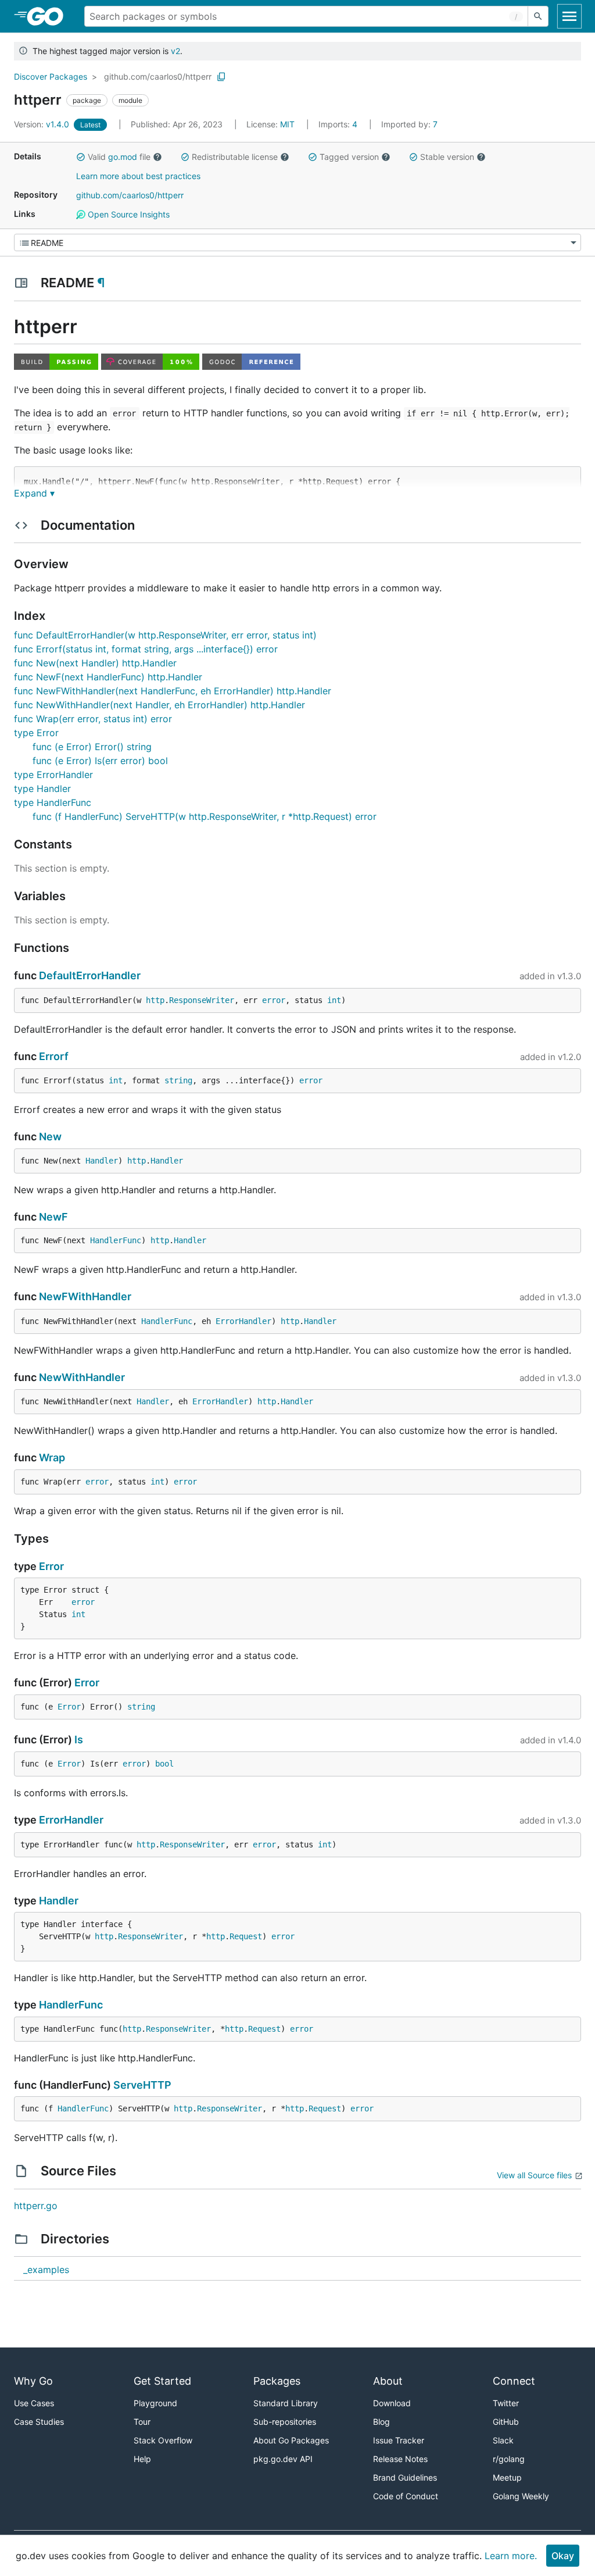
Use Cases (34, 2403)
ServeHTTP (142, 2085)
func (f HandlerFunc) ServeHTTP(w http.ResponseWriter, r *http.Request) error (205, 816)
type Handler (42, 789)
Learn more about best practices (138, 176)
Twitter (506, 2403)
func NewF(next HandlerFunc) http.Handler (108, 677)
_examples (46, 2270)
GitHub (506, 2422)
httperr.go (36, 2206)
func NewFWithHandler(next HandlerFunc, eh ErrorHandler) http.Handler (173, 691)
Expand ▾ (34, 493)
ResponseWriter (202, 1000)
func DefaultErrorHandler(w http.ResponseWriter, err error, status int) (165, 635)
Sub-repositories (285, 2422)
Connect (514, 2381)
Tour (142, 2422)
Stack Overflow (163, 2440)
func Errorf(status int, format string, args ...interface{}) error (146, 649)
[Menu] (297, 242)
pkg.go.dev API (283, 2459)
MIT (287, 124)
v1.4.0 (43, 124)
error (274, 1000)
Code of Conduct (406, 2496)
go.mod (123, 157)
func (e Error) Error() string (92, 747)
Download (392, 2403)
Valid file (119, 157)
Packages (277, 2381)
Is (79, 1740)
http (155, 1000)
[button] (81, 157)
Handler (102, 1161)
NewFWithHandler (85, 1296)
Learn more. (511, 2556)
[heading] (49, 16)
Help (142, 2459)
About (388, 2381)
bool (164, 1764)
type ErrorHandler (53, 775)
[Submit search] (538, 16)
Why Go (33, 2381)
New (50, 1137)
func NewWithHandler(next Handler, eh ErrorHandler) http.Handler (159, 705)
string (178, 1080)
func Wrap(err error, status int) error (93, 719)
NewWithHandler (82, 1377)
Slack (503, 2440)
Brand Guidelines (405, 2477)
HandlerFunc (116, 1240)
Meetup (507, 2477)
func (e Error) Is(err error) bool (100, 761)
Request (246, 1936)
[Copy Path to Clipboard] (221, 77)
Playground (155, 2403)
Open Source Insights (128, 214)
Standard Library (286, 2403)
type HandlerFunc (53, 802)
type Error (36, 733)
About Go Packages (291, 2440)
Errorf (54, 1056)
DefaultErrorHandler (90, 975)
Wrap (52, 1458)
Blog (381, 2422)
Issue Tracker (399, 2440)
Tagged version (349, 157)
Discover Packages (51, 76)
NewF (53, 1217)
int (334, 1000)
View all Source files (534, 2175)
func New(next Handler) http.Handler (95, 663)
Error (51, 1566)
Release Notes (400, 2459)
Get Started (162, 2381)
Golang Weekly (521, 2496)
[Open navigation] (569, 16)
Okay (563, 2556)
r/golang (509, 2459)
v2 (175, 51)
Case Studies (39, 2422)
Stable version (447, 157)
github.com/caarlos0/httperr (158, 76)
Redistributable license (235, 157)
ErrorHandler (243, 1321)
